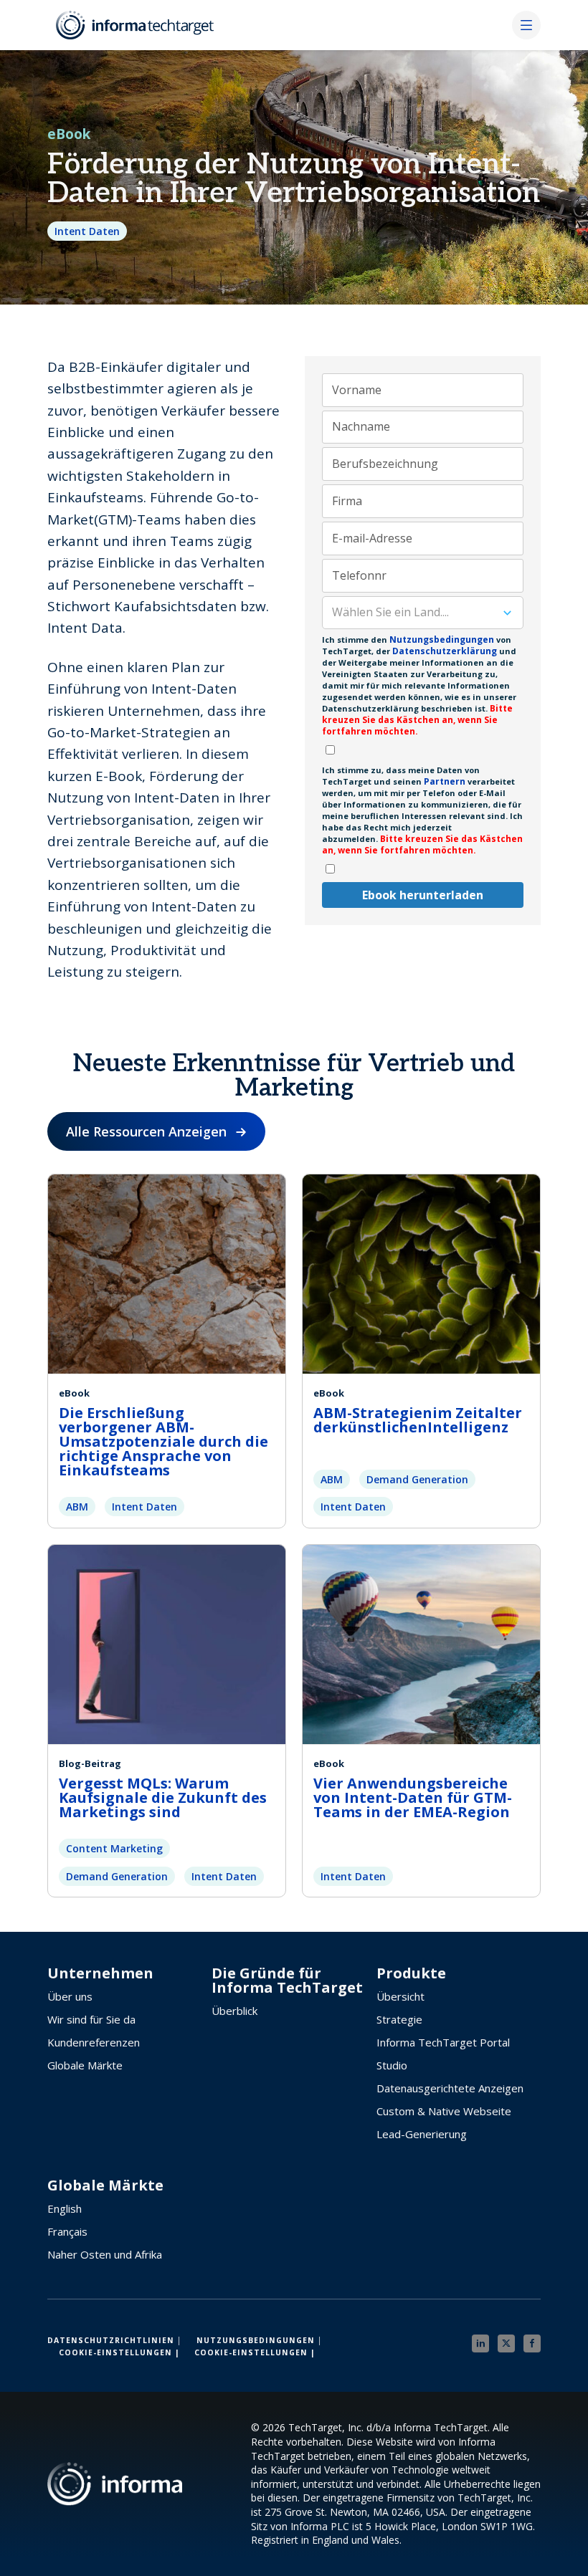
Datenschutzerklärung (444, 651)
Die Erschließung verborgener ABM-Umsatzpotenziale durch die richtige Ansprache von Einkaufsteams (163, 1441)
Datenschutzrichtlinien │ (115, 2340)
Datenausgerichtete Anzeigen (450, 2088)
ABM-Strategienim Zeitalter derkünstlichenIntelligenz (418, 1420)
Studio (392, 2065)
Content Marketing (114, 1848)
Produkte (411, 1973)
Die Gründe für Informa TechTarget (287, 1981)
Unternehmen (100, 1973)
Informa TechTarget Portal (443, 2042)
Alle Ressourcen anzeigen (146, 1131)
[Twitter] (506, 2343)
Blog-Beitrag (90, 1763)
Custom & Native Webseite (444, 2111)
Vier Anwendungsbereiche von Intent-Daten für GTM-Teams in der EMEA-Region (413, 1797)
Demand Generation (417, 1479)
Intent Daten (87, 231)
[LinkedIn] (480, 2343)
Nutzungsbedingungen (442, 640)
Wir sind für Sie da (91, 2019)
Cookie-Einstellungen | (119, 2352)
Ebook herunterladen (423, 895)
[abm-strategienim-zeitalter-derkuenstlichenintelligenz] (421, 1272)
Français (67, 2231)
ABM (77, 1507)
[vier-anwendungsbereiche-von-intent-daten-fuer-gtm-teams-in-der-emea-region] (421, 1642)
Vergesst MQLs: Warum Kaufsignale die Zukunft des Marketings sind (163, 1797)
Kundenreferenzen (94, 2042)
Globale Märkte (85, 2065)
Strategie (399, 2019)
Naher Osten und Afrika (105, 2254)
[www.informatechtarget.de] (136, 25)
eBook (69, 134)
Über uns (70, 1996)
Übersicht (400, 1996)
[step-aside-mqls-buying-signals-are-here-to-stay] (167, 1642)
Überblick (234, 2011)
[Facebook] (532, 2343)
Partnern (445, 781)
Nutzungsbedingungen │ (260, 2340)
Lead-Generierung (422, 2134)
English (65, 2208)
